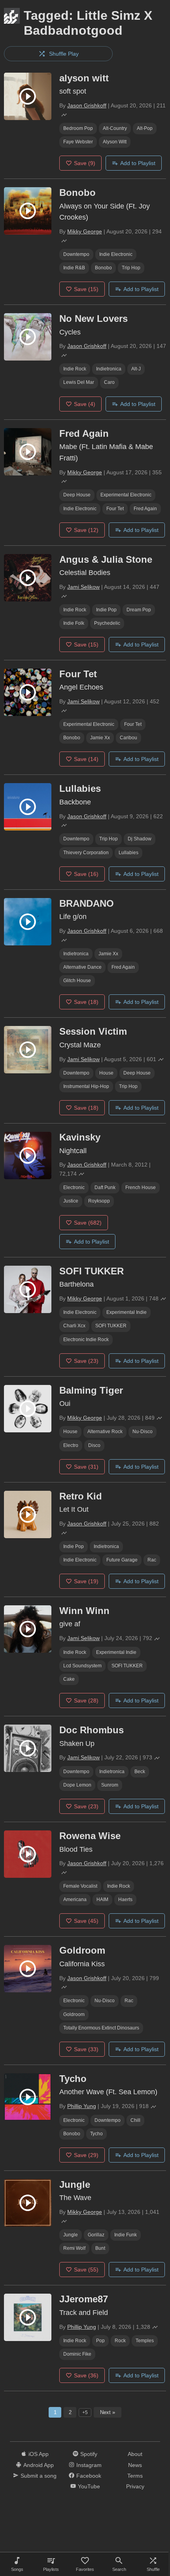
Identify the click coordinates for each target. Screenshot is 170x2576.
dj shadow (140, 839)
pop (100, 2341)
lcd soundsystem (82, 1666)
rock (120, 2341)
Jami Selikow (83, 587)
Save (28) (86, 1700)
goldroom (74, 2014)
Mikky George (85, 231)
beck (140, 1772)
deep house (77, 495)
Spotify (89, 2454)
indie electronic (116, 254)
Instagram (89, 2465)
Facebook (89, 2476)
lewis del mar (79, 382)
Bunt (100, 2248)
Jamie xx (100, 738)
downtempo (76, 254)
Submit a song (39, 2476)
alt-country (115, 128)
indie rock (75, 369)
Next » (108, 2412)
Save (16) (86, 874)
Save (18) (86, 1002)
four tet (115, 509)
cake (69, 1679)
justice (71, 1201)
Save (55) (86, 2270)
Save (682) (88, 1223)
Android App (39, 2465)
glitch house (77, 981)
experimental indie (127, 1312)
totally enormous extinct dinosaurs (101, 2028)
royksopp (99, 1201)
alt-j (136, 369)
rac (152, 1560)
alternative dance (82, 967)
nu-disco (143, 1432)
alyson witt (115, 142)
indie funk (126, 2235)
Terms (135, 2476)
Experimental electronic (126, 495)
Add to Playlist (138, 163)
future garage (122, 1560)
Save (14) (86, 759)
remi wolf (74, 2248)
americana (75, 1900)
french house (141, 1187)
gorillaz (96, 2235)
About (135, 2454)
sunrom (110, 1785)
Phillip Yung (82, 2106)
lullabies (128, 853)
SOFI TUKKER (111, 1326)
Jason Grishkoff (87, 105)
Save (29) (86, 2155)
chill (135, 2120)
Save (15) (86, 289)
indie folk (74, 623)
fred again (145, 509)
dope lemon (77, 1785)
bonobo (103, 268)
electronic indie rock (86, 1340)
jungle (71, 2235)
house (106, 1073)
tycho (96, 2134)
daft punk (105, 1187)
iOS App (39, 2454)
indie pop (106, 610)
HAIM (102, 1900)
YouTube (89, 2486)
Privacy (135, 2486)
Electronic (74, 1187)
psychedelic (107, 623)
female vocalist (80, 1886)
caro (109, 382)
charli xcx (74, 1326)
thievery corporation (86, 853)
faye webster (78, 142)
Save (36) (86, 2375)
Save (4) (85, 404)
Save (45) (86, 1921)
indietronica (109, 369)
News (135, 2465)
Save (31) (86, 1467)
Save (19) (86, 1581)
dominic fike (77, 2354)
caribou (128, 738)
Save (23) (86, 1361)
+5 (85, 2413)
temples (145, 2341)
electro (71, 1445)
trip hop (131, 268)
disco (94, 1445)
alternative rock (105, 1432)
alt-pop (145, 128)
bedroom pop (78, 128)
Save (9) (85, 163)
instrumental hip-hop (86, 1086)
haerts (125, 1900)
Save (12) (86, 530)
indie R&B (74, 268)
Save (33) (86, 2049)
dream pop (139, 610)
